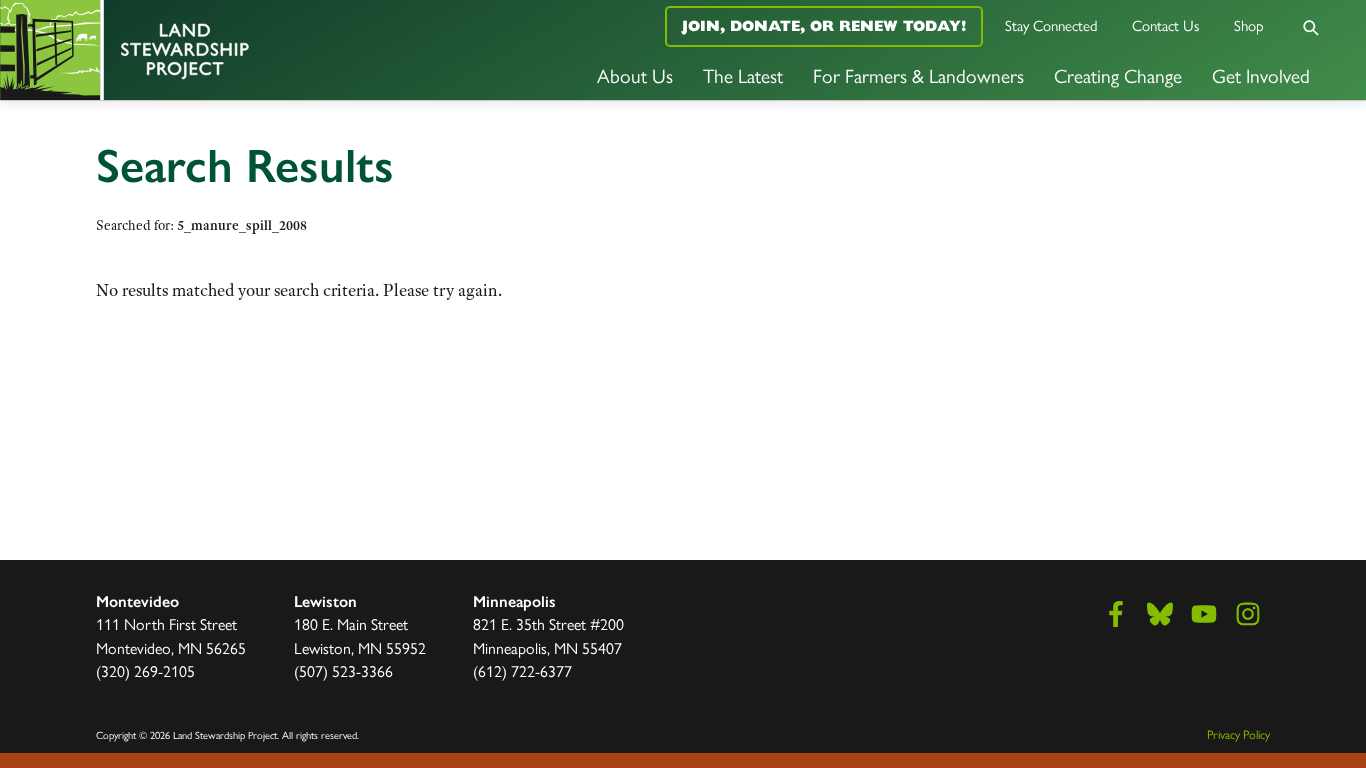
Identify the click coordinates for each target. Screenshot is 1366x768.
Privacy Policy (1238, 734)
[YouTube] (1204, 614)
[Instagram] (1248, 614)
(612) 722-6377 (522, 670)
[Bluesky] (1160, 614)
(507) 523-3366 (343, 670)
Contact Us (1166, 24)
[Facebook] (1116, 614)
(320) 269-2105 (145, 670)
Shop (1249, 24)
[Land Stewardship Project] (227, 50)
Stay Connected (1051, 24)
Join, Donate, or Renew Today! (824, 25)
